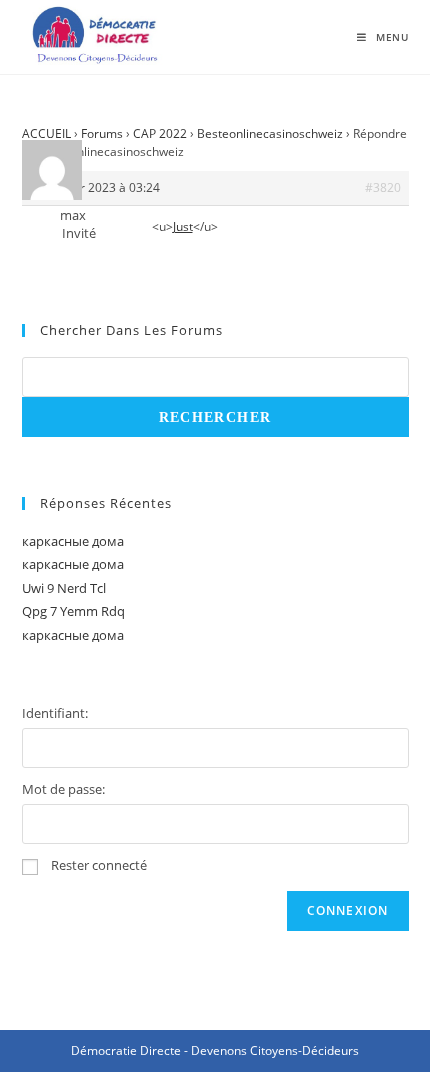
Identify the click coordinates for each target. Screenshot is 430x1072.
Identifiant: (55, 713)
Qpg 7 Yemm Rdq (73, 611)
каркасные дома (73, 541)
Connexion (348, 910)
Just (183, 226)
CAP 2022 (160, 133)
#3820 (383, 187)
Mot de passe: (63, 789)
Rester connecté (99, 865)
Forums (102, 133)
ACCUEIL (46, 133)
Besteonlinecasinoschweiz (270, 133)
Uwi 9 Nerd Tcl (64, 588)
